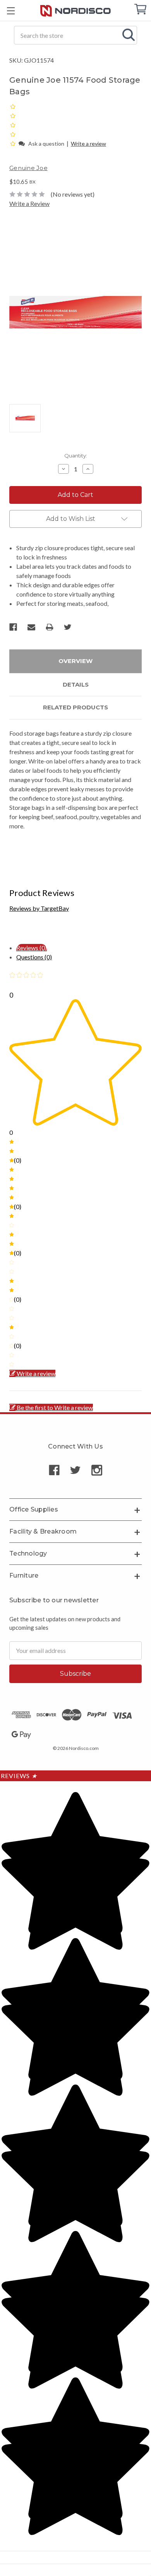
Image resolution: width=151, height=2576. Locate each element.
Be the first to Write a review (55, 1407)
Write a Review (29, 203)
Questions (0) (34, 957)
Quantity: (76, 456)
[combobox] (75, 35)
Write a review (88, 144)
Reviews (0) (32, 948)
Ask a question (46, 144)
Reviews (19, 1776)
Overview (75, 661)
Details (76, 684)
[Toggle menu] (11, 11)
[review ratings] (13, 125)
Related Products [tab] (75, 707)
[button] (13, 143)
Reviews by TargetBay (39, 908)
